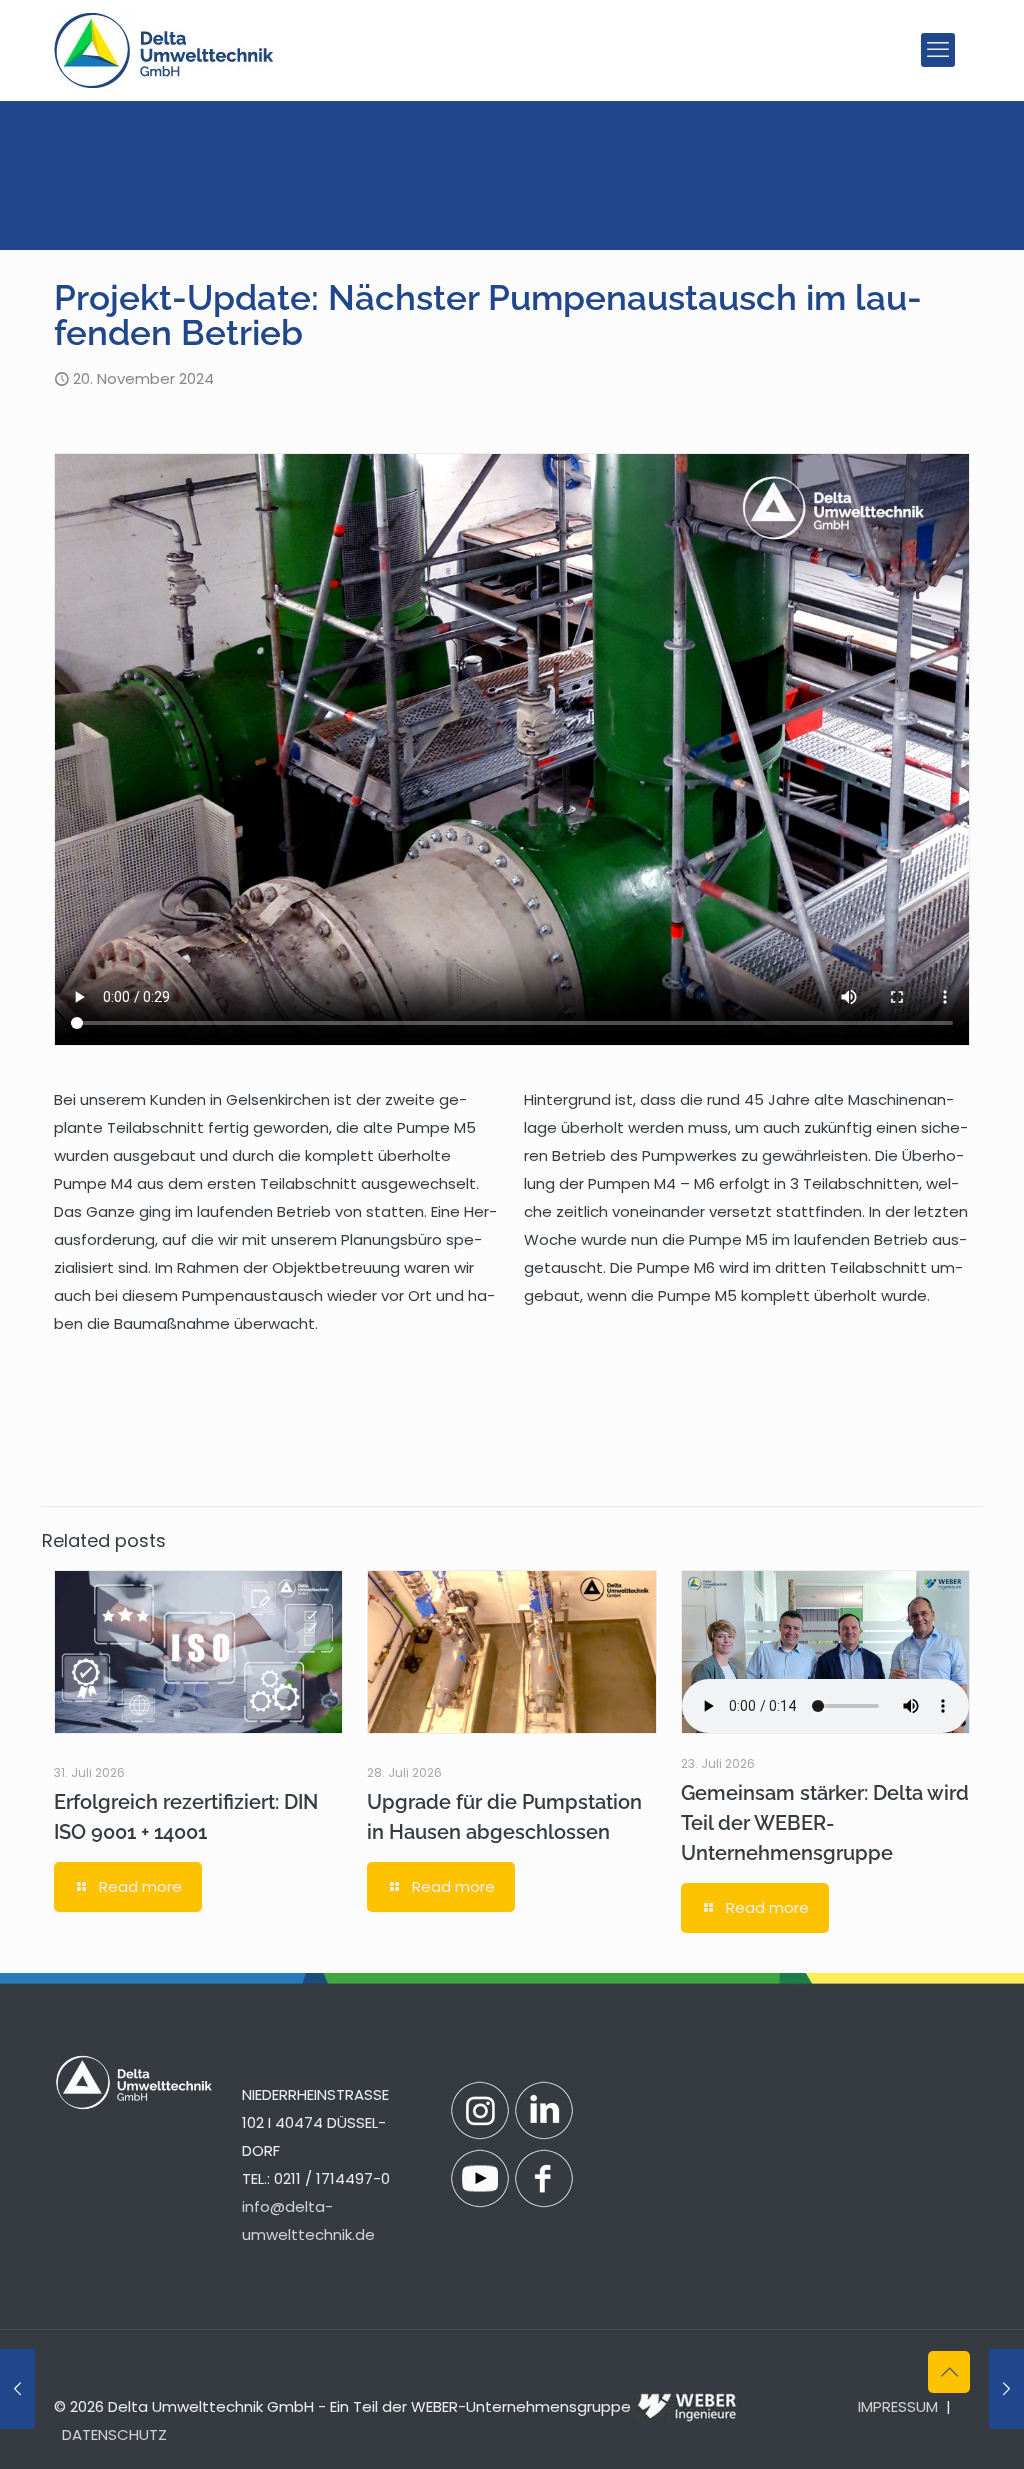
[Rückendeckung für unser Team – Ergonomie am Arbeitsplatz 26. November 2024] (1006, 2389)
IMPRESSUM (898, 2406)
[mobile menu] (938, 50)
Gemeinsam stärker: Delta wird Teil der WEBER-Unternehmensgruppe (825, 1823)
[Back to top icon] (949, 2372)
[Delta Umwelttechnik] (164, 50)
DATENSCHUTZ (114, 2434)
